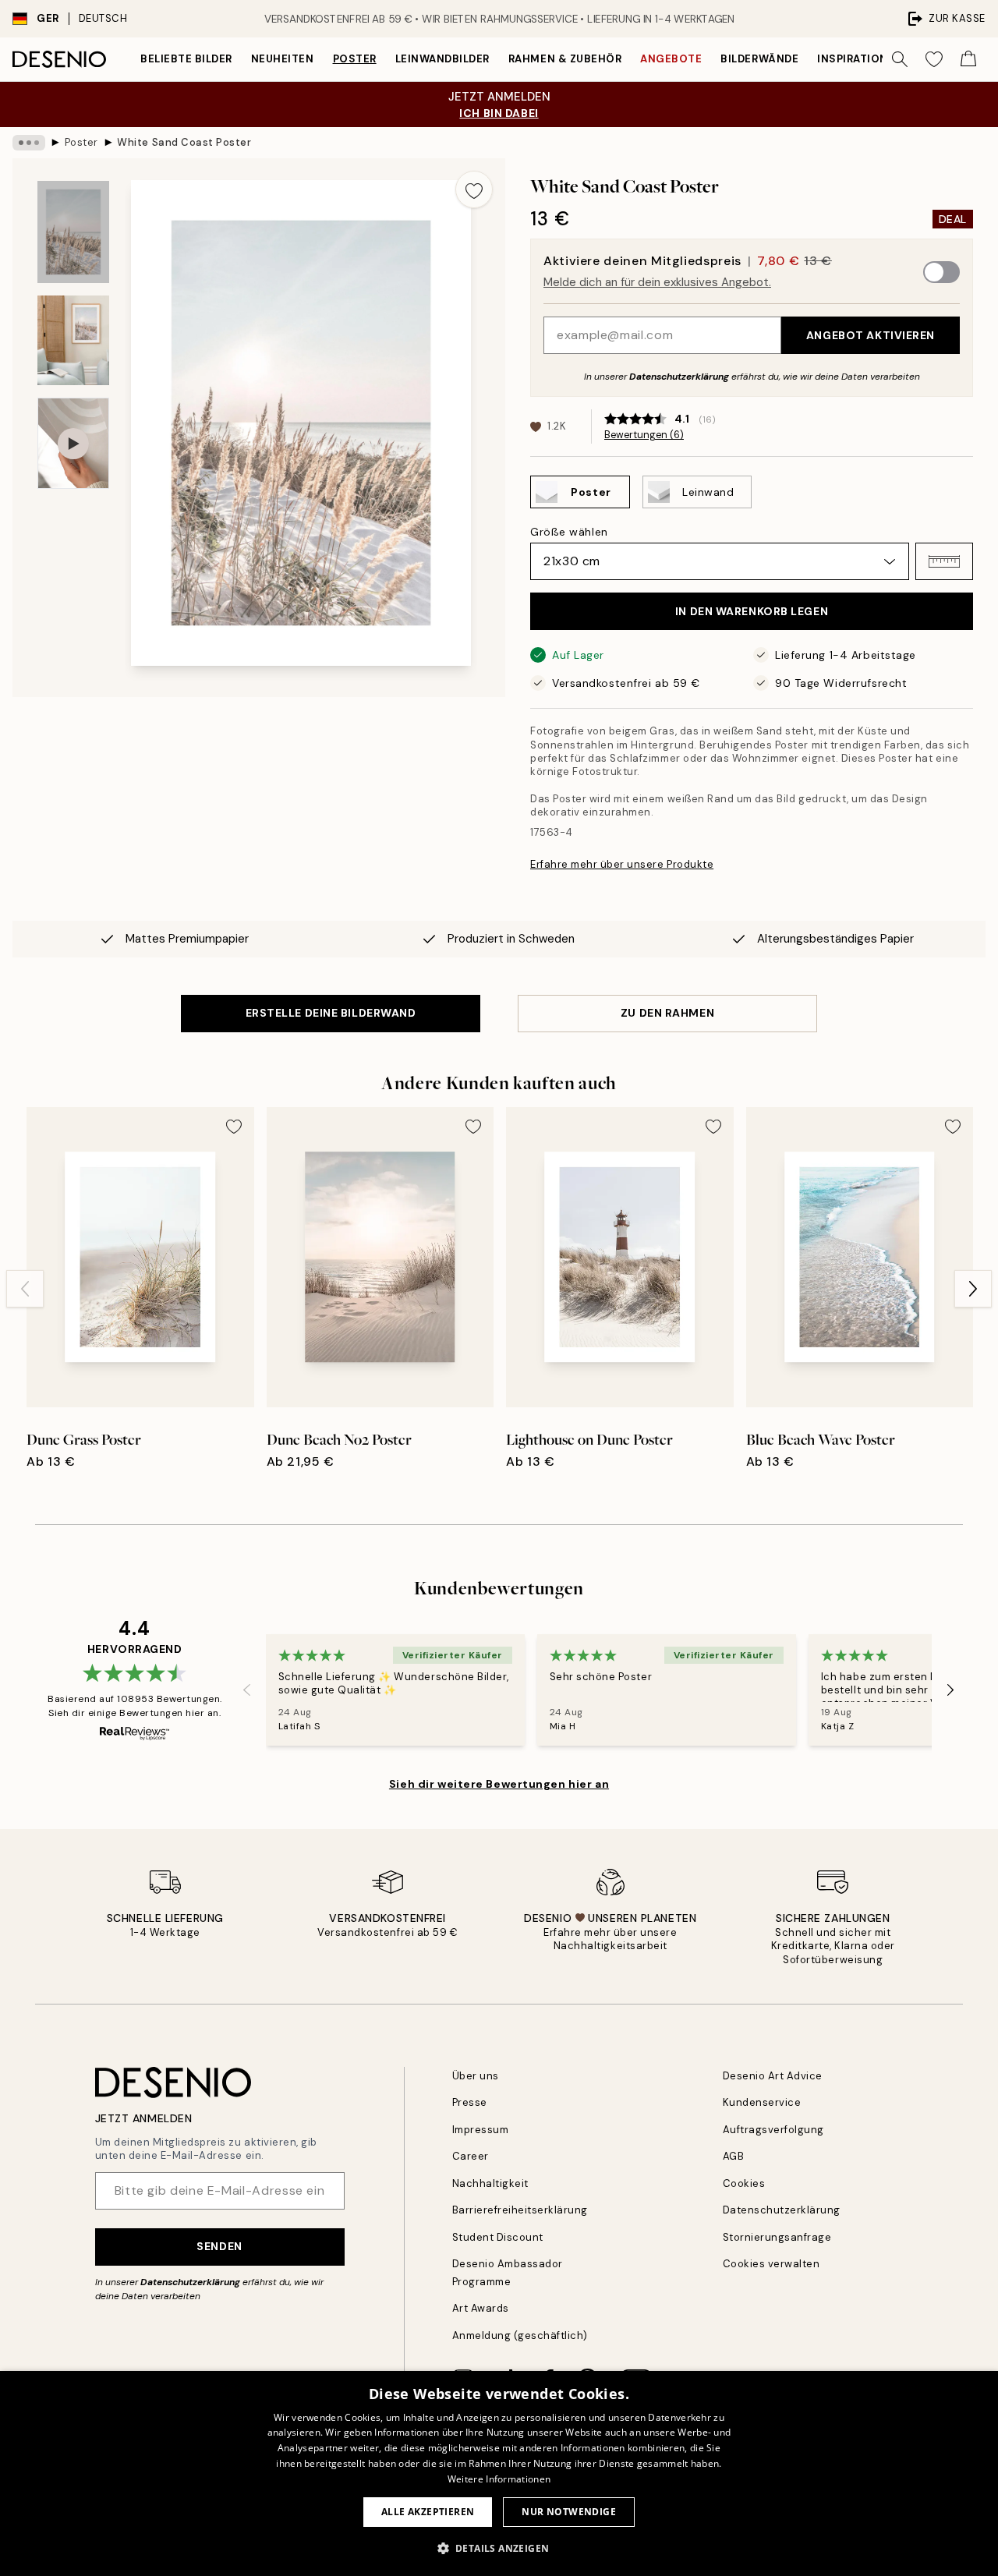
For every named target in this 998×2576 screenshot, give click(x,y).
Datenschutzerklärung (679, 377)
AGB (734, 2156)
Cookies (744, 2183)
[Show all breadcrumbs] (29, 143)
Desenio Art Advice (773, 2076)
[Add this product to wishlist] (474, 189)
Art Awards (481, 2308)
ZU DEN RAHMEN (667, 1013)
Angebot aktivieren (871, 335)
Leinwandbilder (442, 59)
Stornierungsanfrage (777, 2237)
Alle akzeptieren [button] (428, 2512)
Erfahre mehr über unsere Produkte (622, 864)
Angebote (671, 59)
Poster (355, 59)
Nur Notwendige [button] (569, 2512)
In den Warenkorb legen (752, 611)
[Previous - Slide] (25, 1289)
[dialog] (499, 2473)
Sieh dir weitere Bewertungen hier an (499, 1784)
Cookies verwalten (772, 2264)
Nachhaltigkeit (490, 2183)
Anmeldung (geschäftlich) (520, 2335)
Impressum (481, 2130)
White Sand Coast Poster (184, 142)
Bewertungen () (644, 435)
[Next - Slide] (973, 1289)
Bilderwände (759, 59)
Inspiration (853, 59)
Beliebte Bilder (186, 59)
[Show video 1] (73, 443)
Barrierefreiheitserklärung (520, 2210)
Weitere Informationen (499, 2479)
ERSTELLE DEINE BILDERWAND (331, 1013)
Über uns (476, 2076)
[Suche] (900, 59)
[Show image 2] (73, 340)
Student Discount (498, 2237)
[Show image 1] (73, 232)
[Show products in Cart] (968, 59)
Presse (470, 2102)
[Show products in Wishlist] (934, 59)
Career (471, 2156)
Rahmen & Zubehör (565, 59)
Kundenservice (762, 2102)
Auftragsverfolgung (773, 2130)
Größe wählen (569, 532)
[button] (944, 561)
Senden (219, 2246)
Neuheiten (283, 59)
